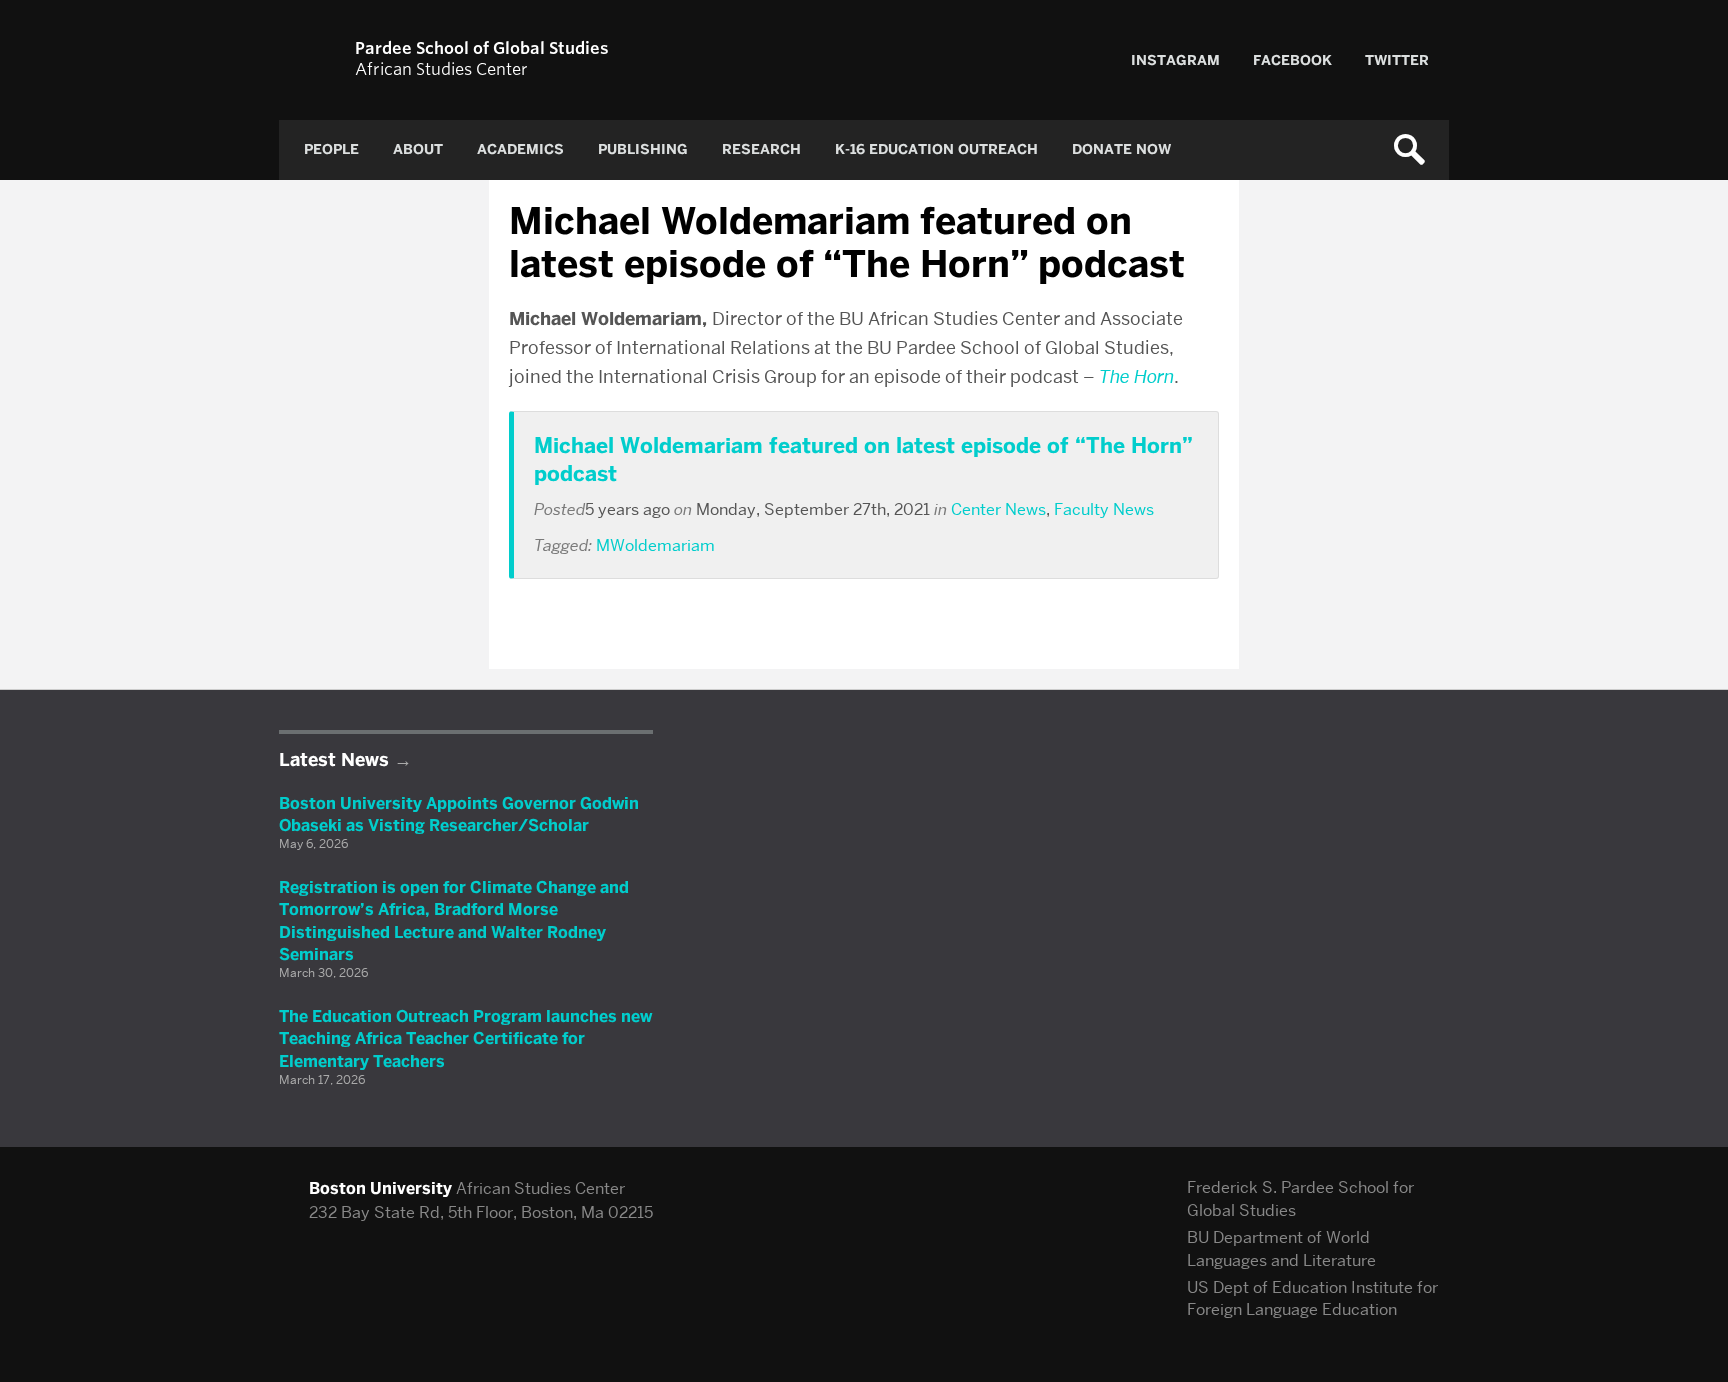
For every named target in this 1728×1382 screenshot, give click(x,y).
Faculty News (1104, 509)
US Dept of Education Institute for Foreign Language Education (1312, 1298)
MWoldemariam (655, 545)
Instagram (1175, 60)
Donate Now (1121, 149)
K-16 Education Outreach (936, 149)
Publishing (643, 149)
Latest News (334, 760)
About (418, 149)
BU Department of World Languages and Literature (1281, 1248)
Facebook (1292, 60)
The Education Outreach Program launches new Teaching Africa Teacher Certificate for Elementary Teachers (465, 1039)
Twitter (1397, 60)
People (331, 149)
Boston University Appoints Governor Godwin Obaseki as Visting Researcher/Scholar (459, 814)
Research (761, 149)
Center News (998, 509)
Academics (520, 149)
